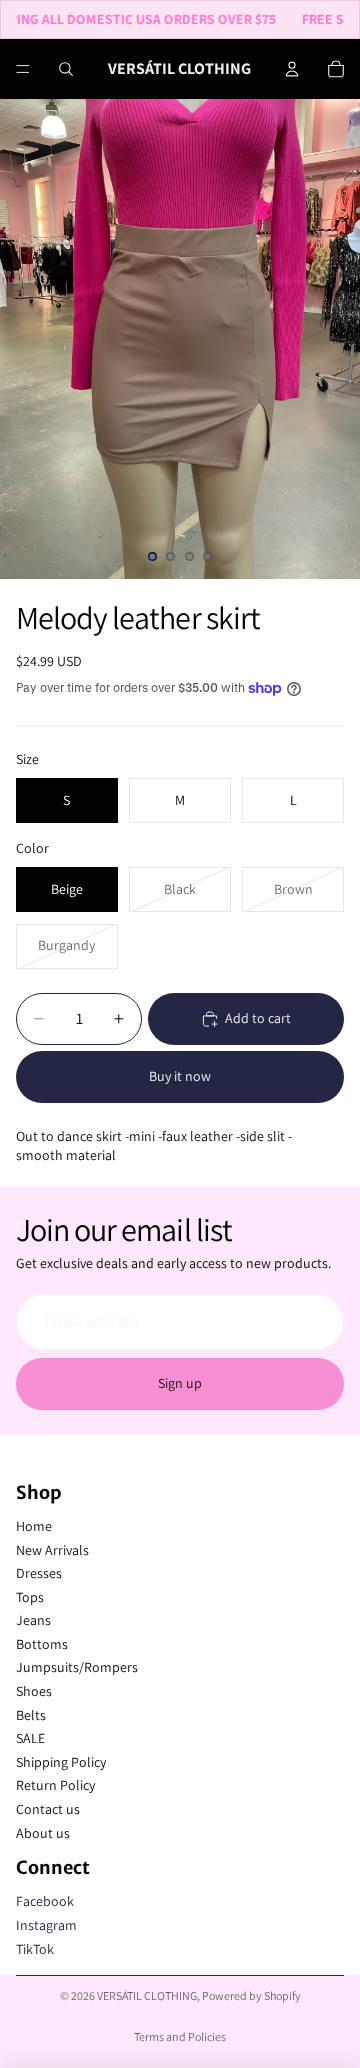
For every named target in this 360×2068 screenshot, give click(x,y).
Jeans (33, 1620)
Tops (30, 1597)
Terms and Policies (180, 2036)
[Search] (66, 69)
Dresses (39, 1573)
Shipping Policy (61, 1762)
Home (34, 1526)
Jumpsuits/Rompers (77, 1667)
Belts (31, 1715)
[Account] (292, 69)
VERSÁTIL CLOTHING (147, 1995)
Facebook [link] (45, 1901)
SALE (30, 1738)
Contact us (48, 1809)
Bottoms (42, 1644)
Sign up (180, 1383)
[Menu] (23, 69)
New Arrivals (52, 1550)
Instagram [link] (46, 1925)
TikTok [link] (35, 1949)
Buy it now (180, 1076)
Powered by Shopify (251, 1995)
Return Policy (55, 1785)
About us (43, 1833)
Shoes (34, 1691)
